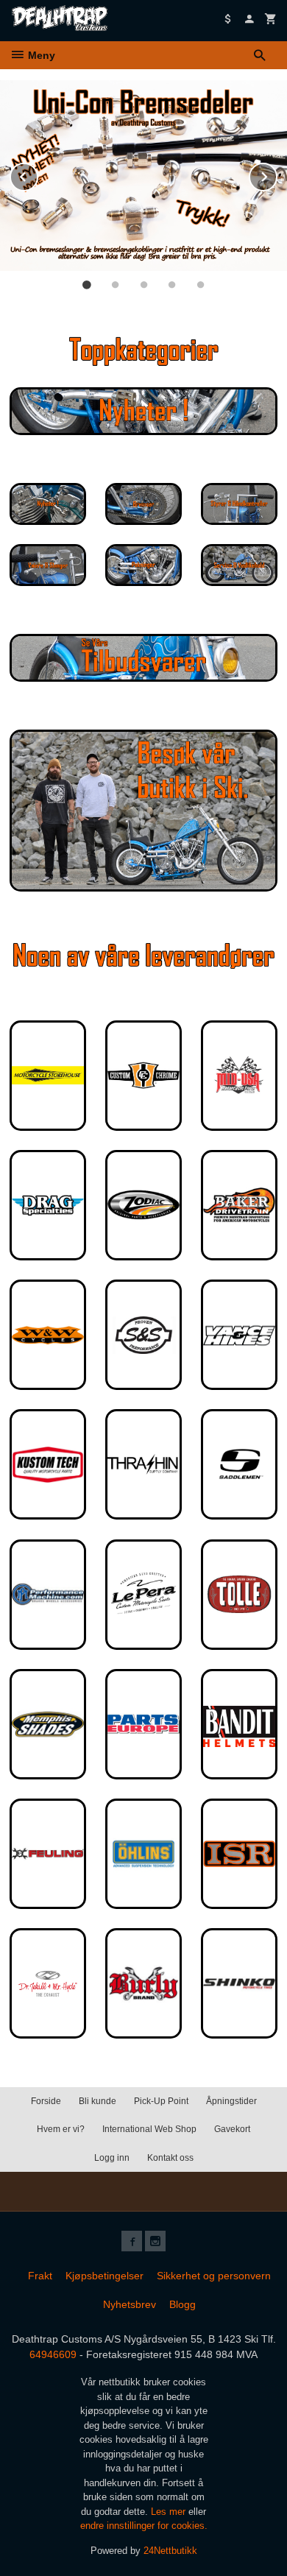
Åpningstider (231, 2101)
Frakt (40, 2276)
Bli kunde (98, 2101)
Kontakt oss (170, 2158)
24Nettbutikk (170, 2551)
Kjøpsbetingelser (104, 2276)
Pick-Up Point (161, 2101)
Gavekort (232, 2129)
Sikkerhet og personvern (214, 2276)
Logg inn (112, 2158)
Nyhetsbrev (130, 2304)
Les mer (170, 2512)
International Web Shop (149, 2129)
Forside (46, 2101)
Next (277, 174)
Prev (38, 174)
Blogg (183, 2304)
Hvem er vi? (61, 2129)
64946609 (53, 2354)
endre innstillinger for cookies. (144, 2526)
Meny (40, 55)
